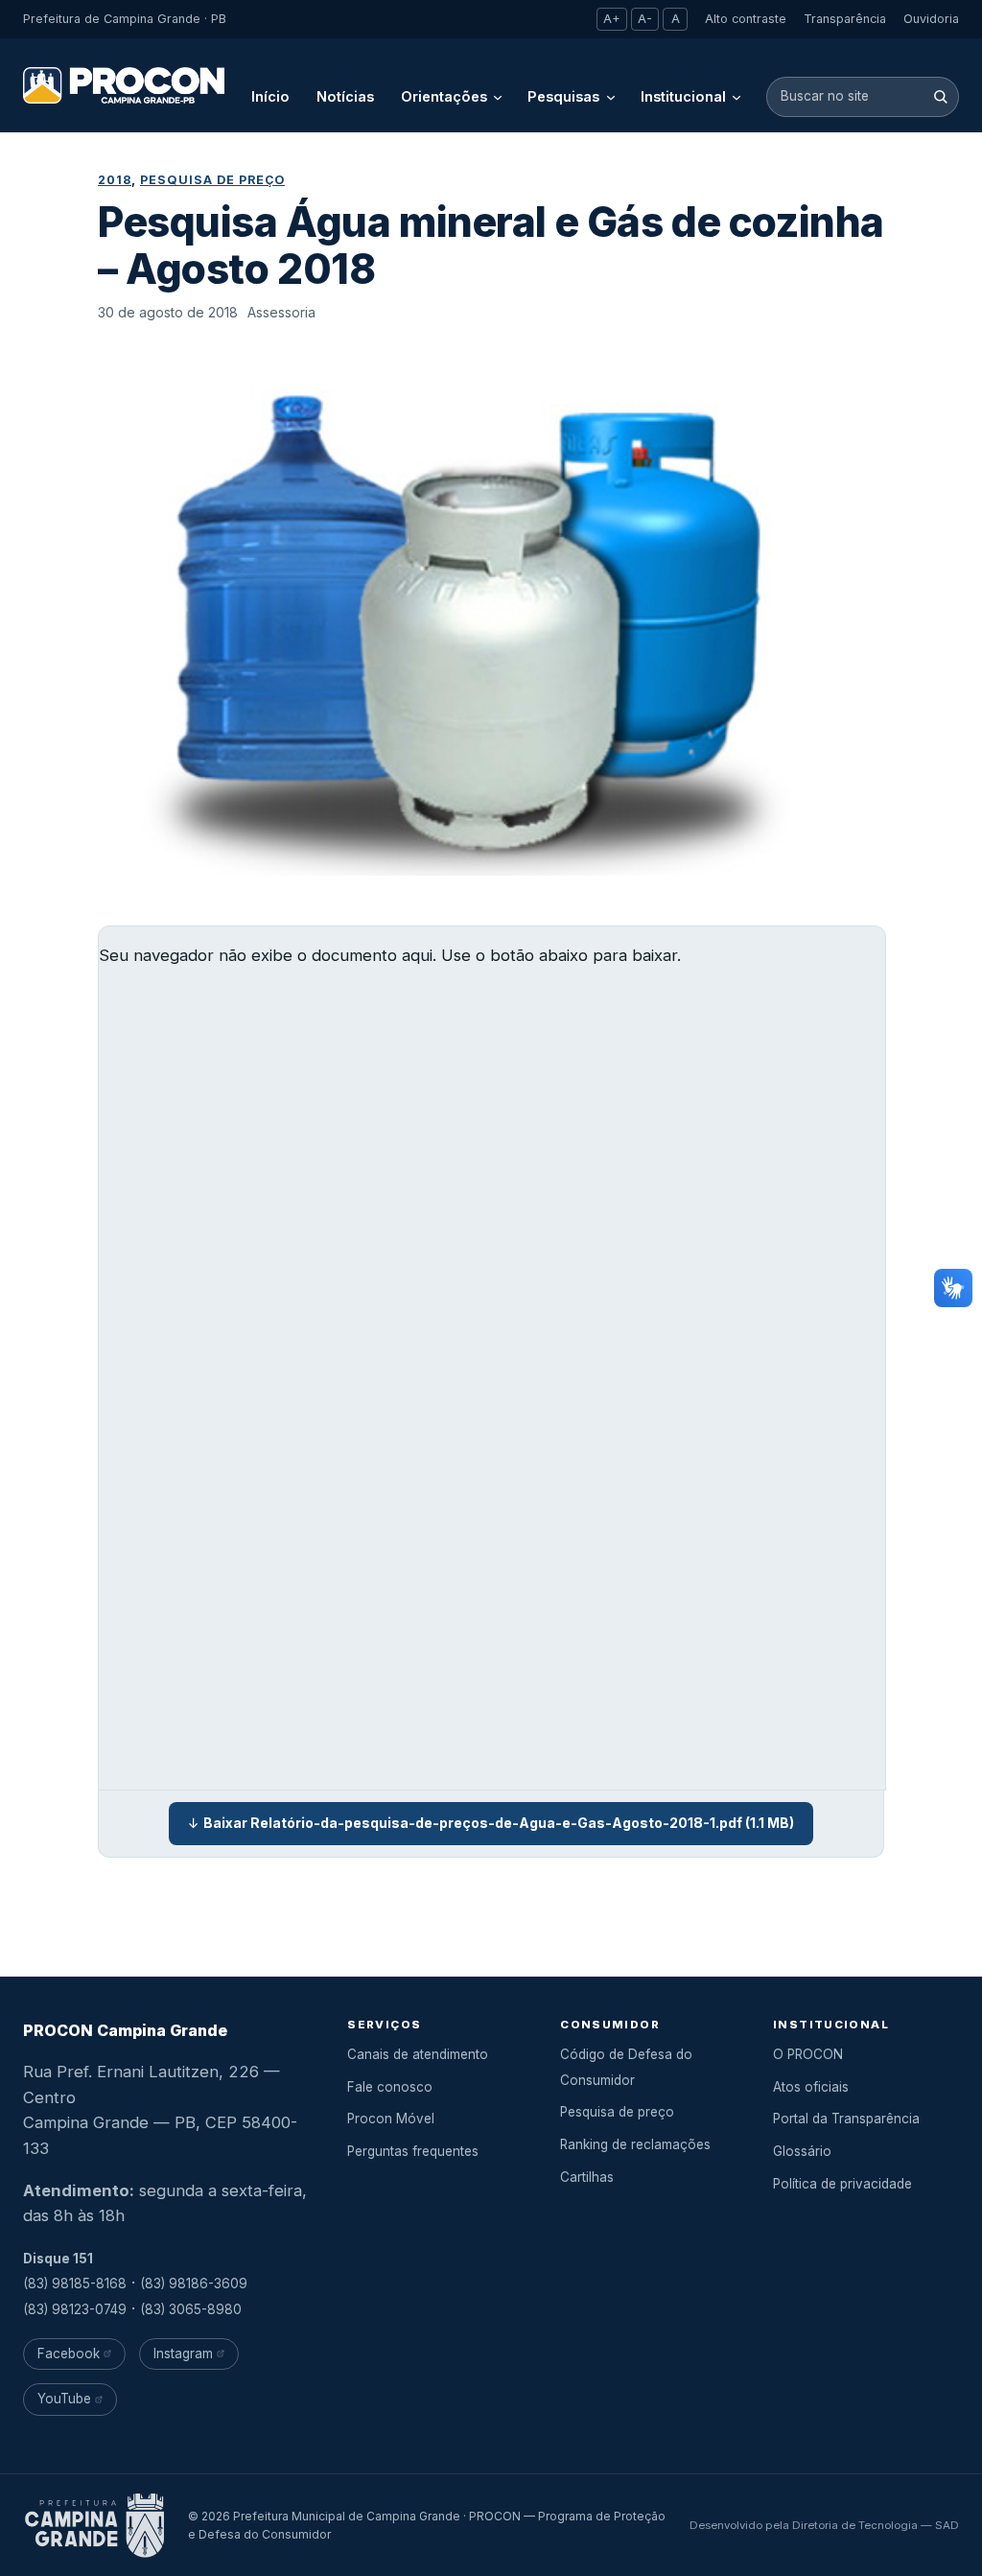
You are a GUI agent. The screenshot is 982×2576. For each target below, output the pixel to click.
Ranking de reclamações (635, 2144)
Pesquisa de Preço (212, 180)
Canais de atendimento (418, 2054)
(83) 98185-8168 (75, 2283)
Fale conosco (390, 2087)
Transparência (845, 19)
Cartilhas (587, 2177)
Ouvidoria (931, 19)
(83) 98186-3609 (194, 2283)
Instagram (183, 2354)
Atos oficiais (811, 2087)
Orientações (444, 96)
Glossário (802, 2151)
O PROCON (808, 2054)
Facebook (69, 2354)
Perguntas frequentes (413, 2151)
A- (645, 19)
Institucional (683, 96)
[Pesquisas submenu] (611, 97)
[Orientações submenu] (498, 97)
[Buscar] (940, 96)
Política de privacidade (842, 2184)
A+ (612, 19)
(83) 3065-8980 (191, 2309)
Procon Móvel (391, 2119)
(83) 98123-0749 (75, 2309)
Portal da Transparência (846, 2119)
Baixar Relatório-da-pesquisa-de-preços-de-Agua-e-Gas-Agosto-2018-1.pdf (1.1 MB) (499, 1823)
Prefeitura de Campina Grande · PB (125, 19)
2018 (115, 180)
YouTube (64, 2399)
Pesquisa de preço (617, 2112)
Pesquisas (563, 96)
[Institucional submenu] (736, 97)
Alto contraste (746, 19)
